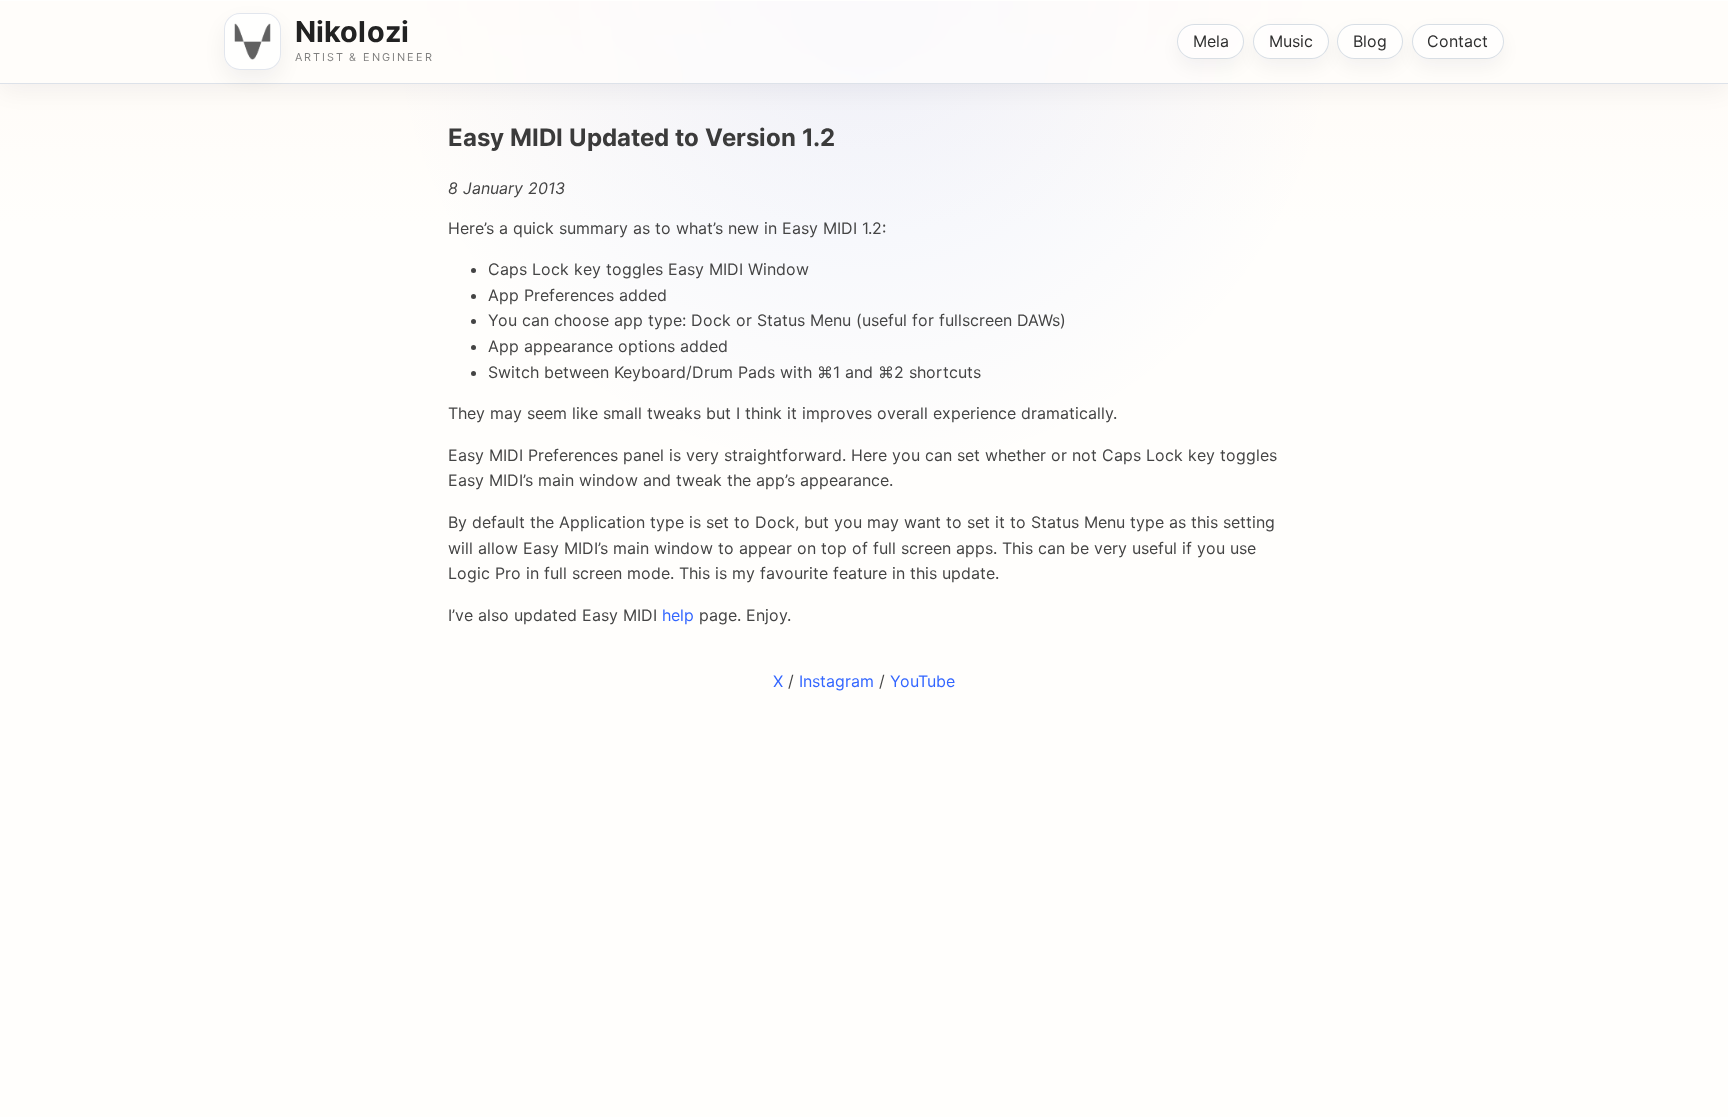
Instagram (836, 681)
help (678, 615)
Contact (1457, 41)
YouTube (922, 681)
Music (1291, 41)
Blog (1370, 41)
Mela (1211, 41)
